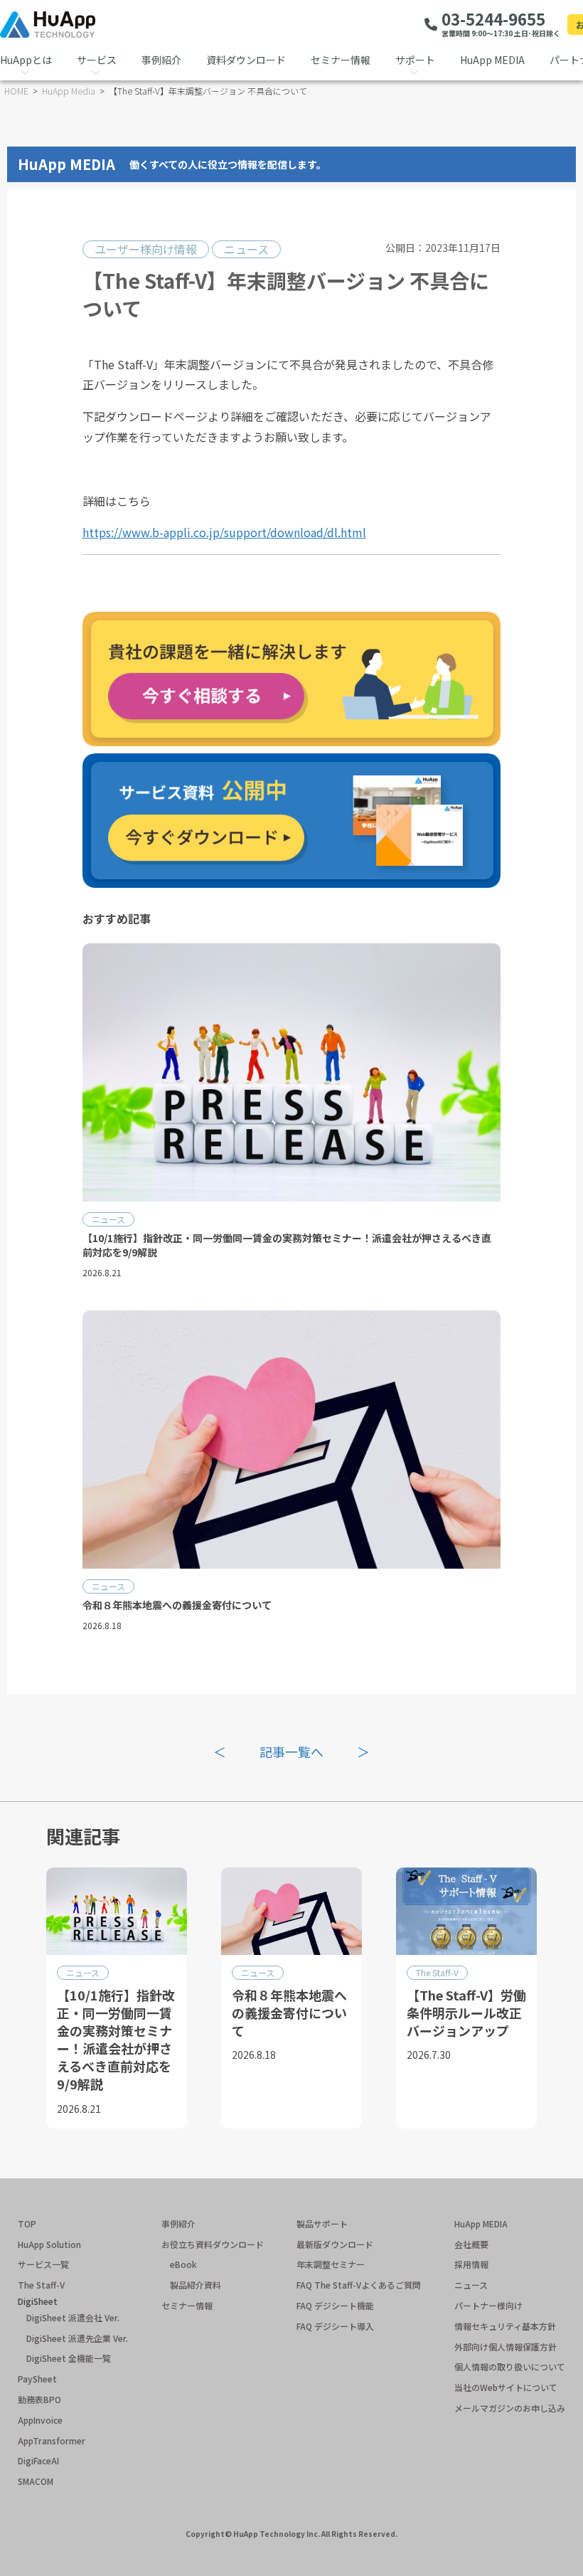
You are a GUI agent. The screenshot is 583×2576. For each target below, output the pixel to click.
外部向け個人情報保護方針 (506, 2347)
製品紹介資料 (196, 2285)
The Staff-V (437, 1972)
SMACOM (36, 2481)
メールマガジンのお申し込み (510, 2408)
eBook (183, 2264)
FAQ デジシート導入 (335, 2326)
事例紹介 (161, 60)
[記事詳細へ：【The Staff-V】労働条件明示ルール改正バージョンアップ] (466, 1998)
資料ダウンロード (246, 60)
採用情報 (471, 2264)
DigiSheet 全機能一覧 (69, 2358)
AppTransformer (52, 2441)
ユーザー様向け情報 (146, 249)
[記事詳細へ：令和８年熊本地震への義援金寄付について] (292, 1477)
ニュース (246, 249)
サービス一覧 (43, 2264)
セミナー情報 (341, 60)
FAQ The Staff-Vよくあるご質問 (359, 2285)
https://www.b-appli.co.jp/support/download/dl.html (224, 532)
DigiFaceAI (38, 2461)
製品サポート (322, 2224)
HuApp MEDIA (492, 60)
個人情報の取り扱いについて (510, 2367)
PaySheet (37, 2379)
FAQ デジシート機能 (335, 2306)
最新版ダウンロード (335, 2244)
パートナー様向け (488, 2306)
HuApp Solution (49, 2244)
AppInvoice (40, 2420)
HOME (16, 91)
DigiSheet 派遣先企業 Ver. (77, 2338)
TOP (27, 2224)
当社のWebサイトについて (506, 2387)
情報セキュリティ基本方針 (505, 2326)
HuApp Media (69, 91)
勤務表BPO (39, 2400)
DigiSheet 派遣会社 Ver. (73, 2318)
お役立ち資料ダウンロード (213, 2244)
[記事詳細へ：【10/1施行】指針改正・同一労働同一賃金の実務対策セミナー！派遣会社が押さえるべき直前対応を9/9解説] (292, 1117)
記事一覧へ (291, 1751)
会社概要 (471, 2244)
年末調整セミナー (331, 2264)
